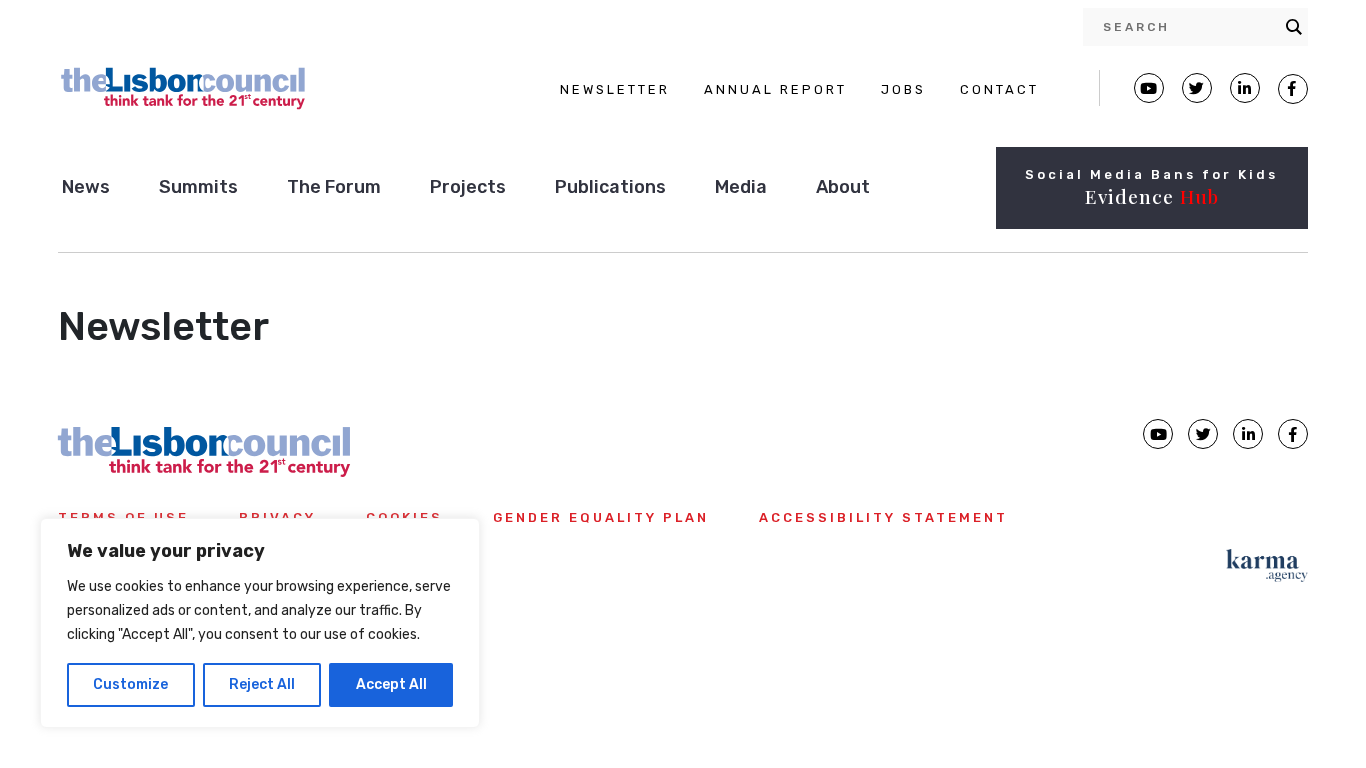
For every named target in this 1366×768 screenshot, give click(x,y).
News (86, 187)
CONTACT (999, 89)
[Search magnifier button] (1294, 27)
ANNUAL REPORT (775, 89)
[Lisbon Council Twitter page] (1197, 88)
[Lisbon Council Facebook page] (1293, 89)
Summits (198, 187)
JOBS (903, 89)
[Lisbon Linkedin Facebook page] (1245, 88)
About (843, 187)
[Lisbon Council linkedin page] (1248, 434)
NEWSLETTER (615, 89)
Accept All (391, 684)
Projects (468, 187)
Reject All (262, 684)
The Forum (334, 187)
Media (741, 187)
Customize (130, 684)
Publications (610, 187)
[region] (260, 623)
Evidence (1152, 196)
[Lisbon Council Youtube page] (1149, 88)
